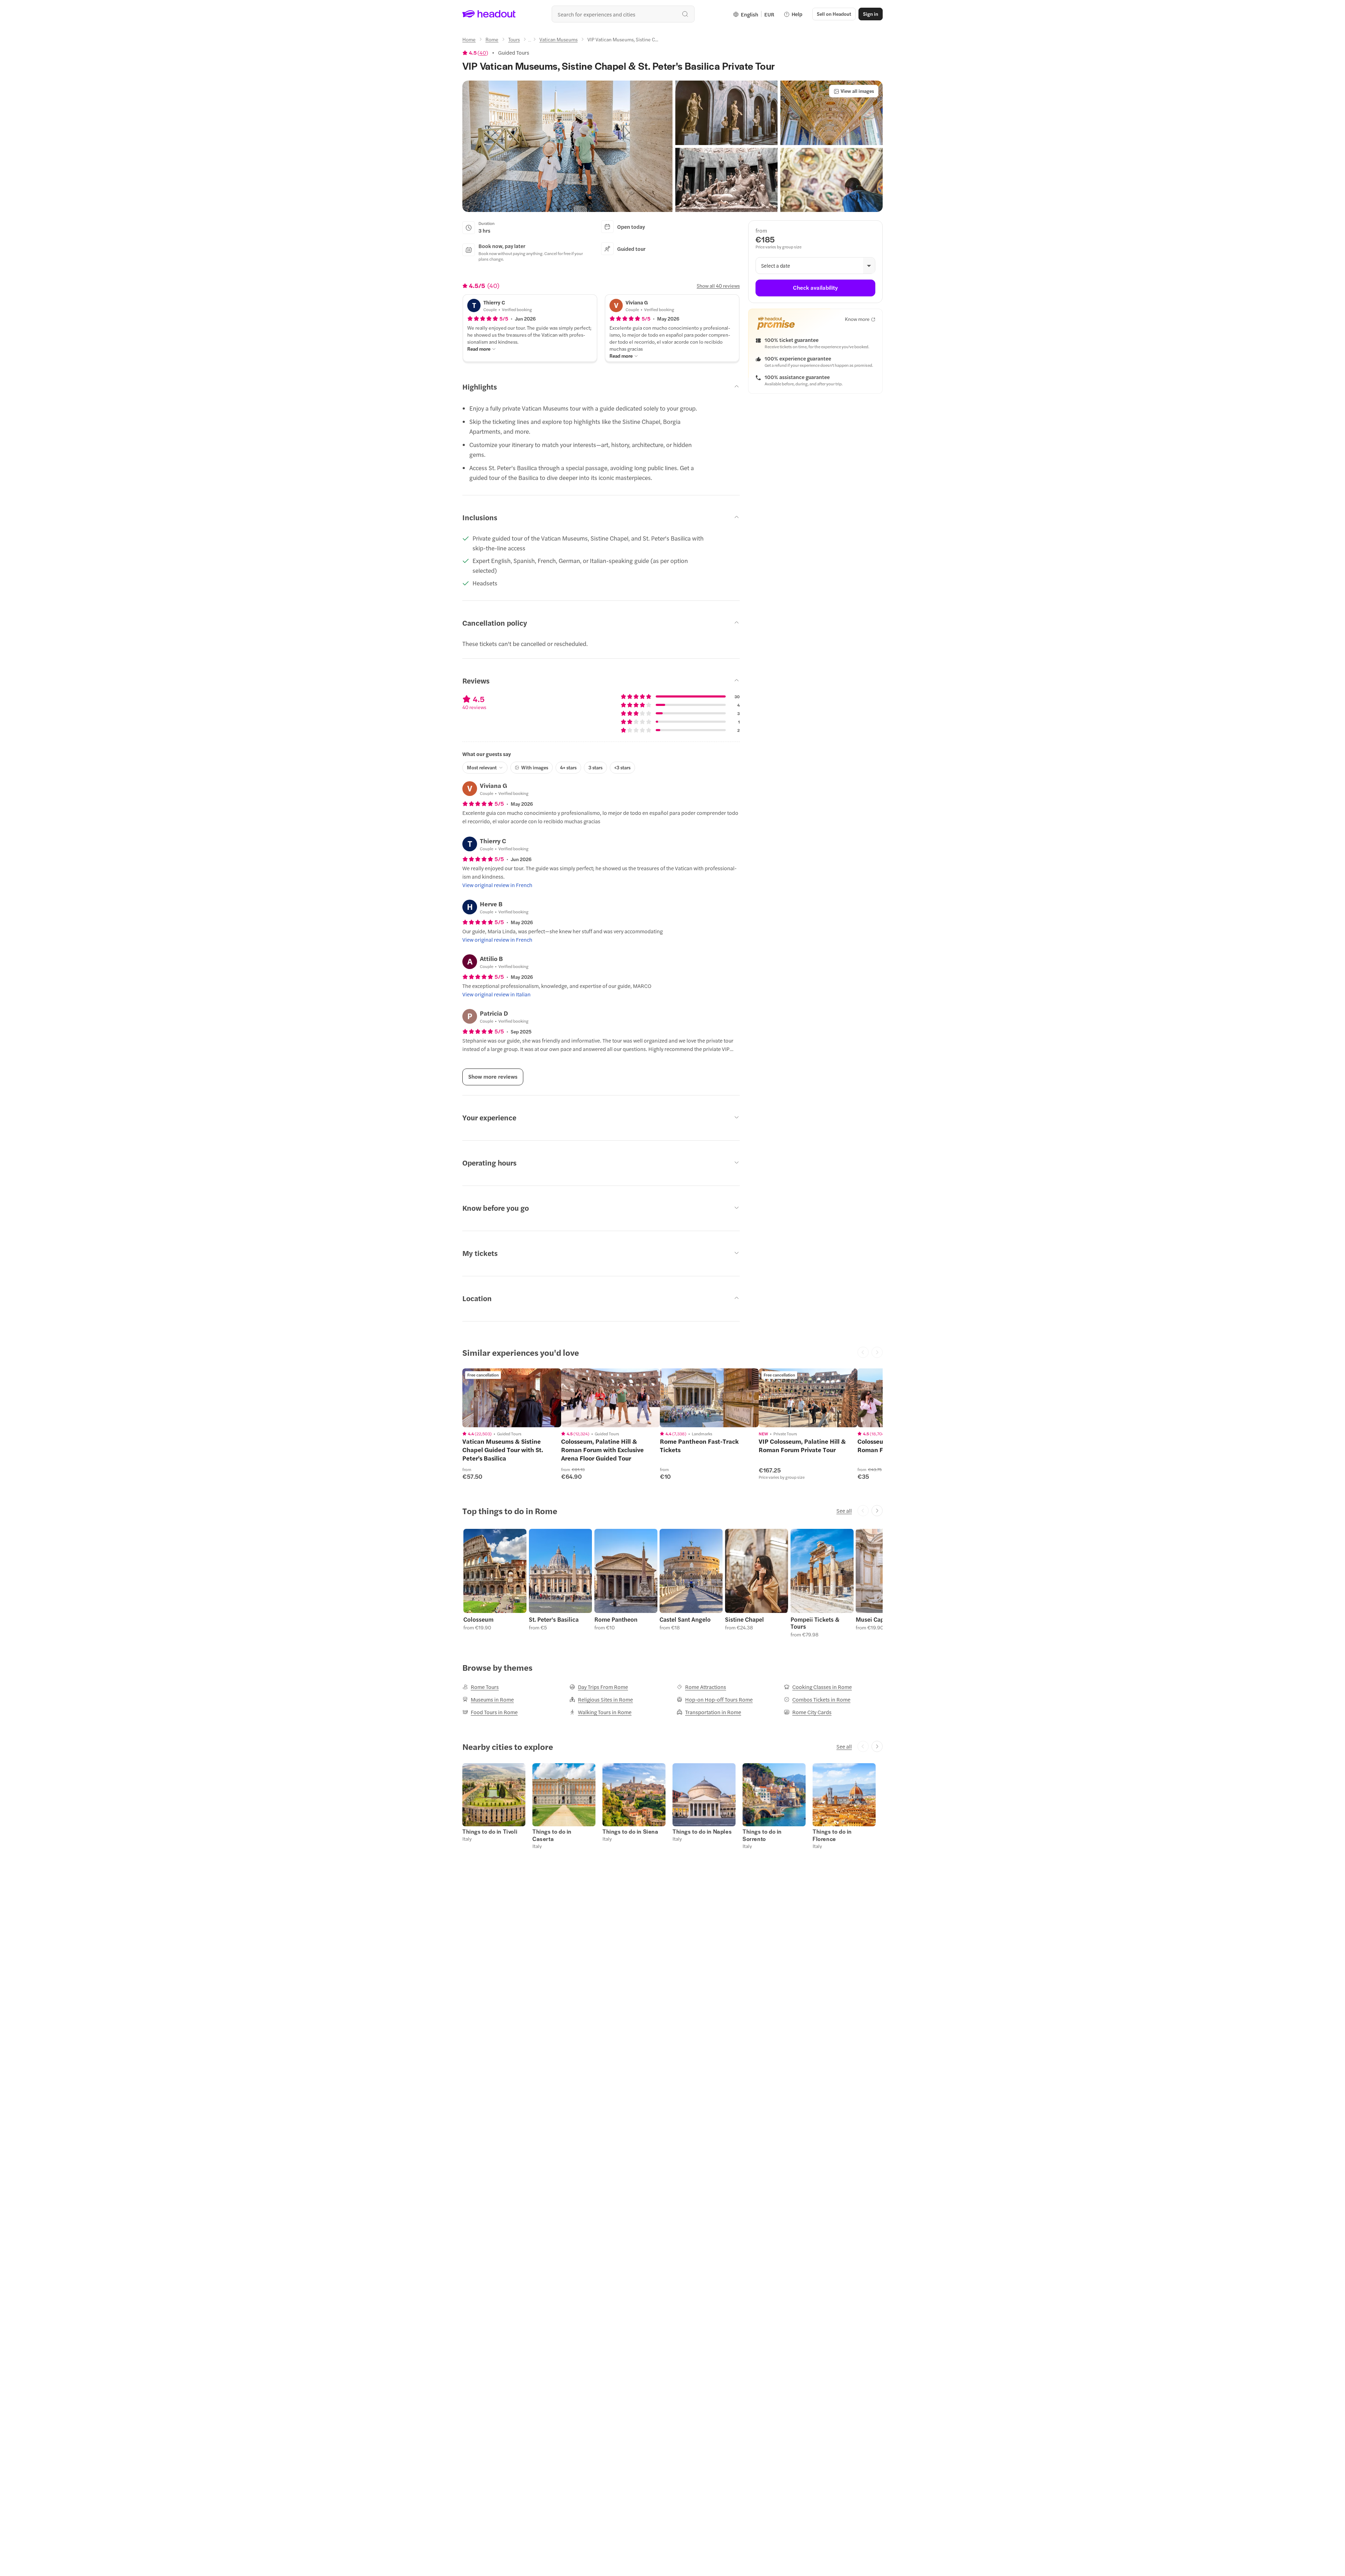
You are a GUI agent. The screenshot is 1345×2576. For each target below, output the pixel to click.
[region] (512, 1398)
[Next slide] (877, 1511)
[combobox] (623, 14)
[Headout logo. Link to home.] (489, 14)
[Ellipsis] (530, 41)
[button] (567, 146)
